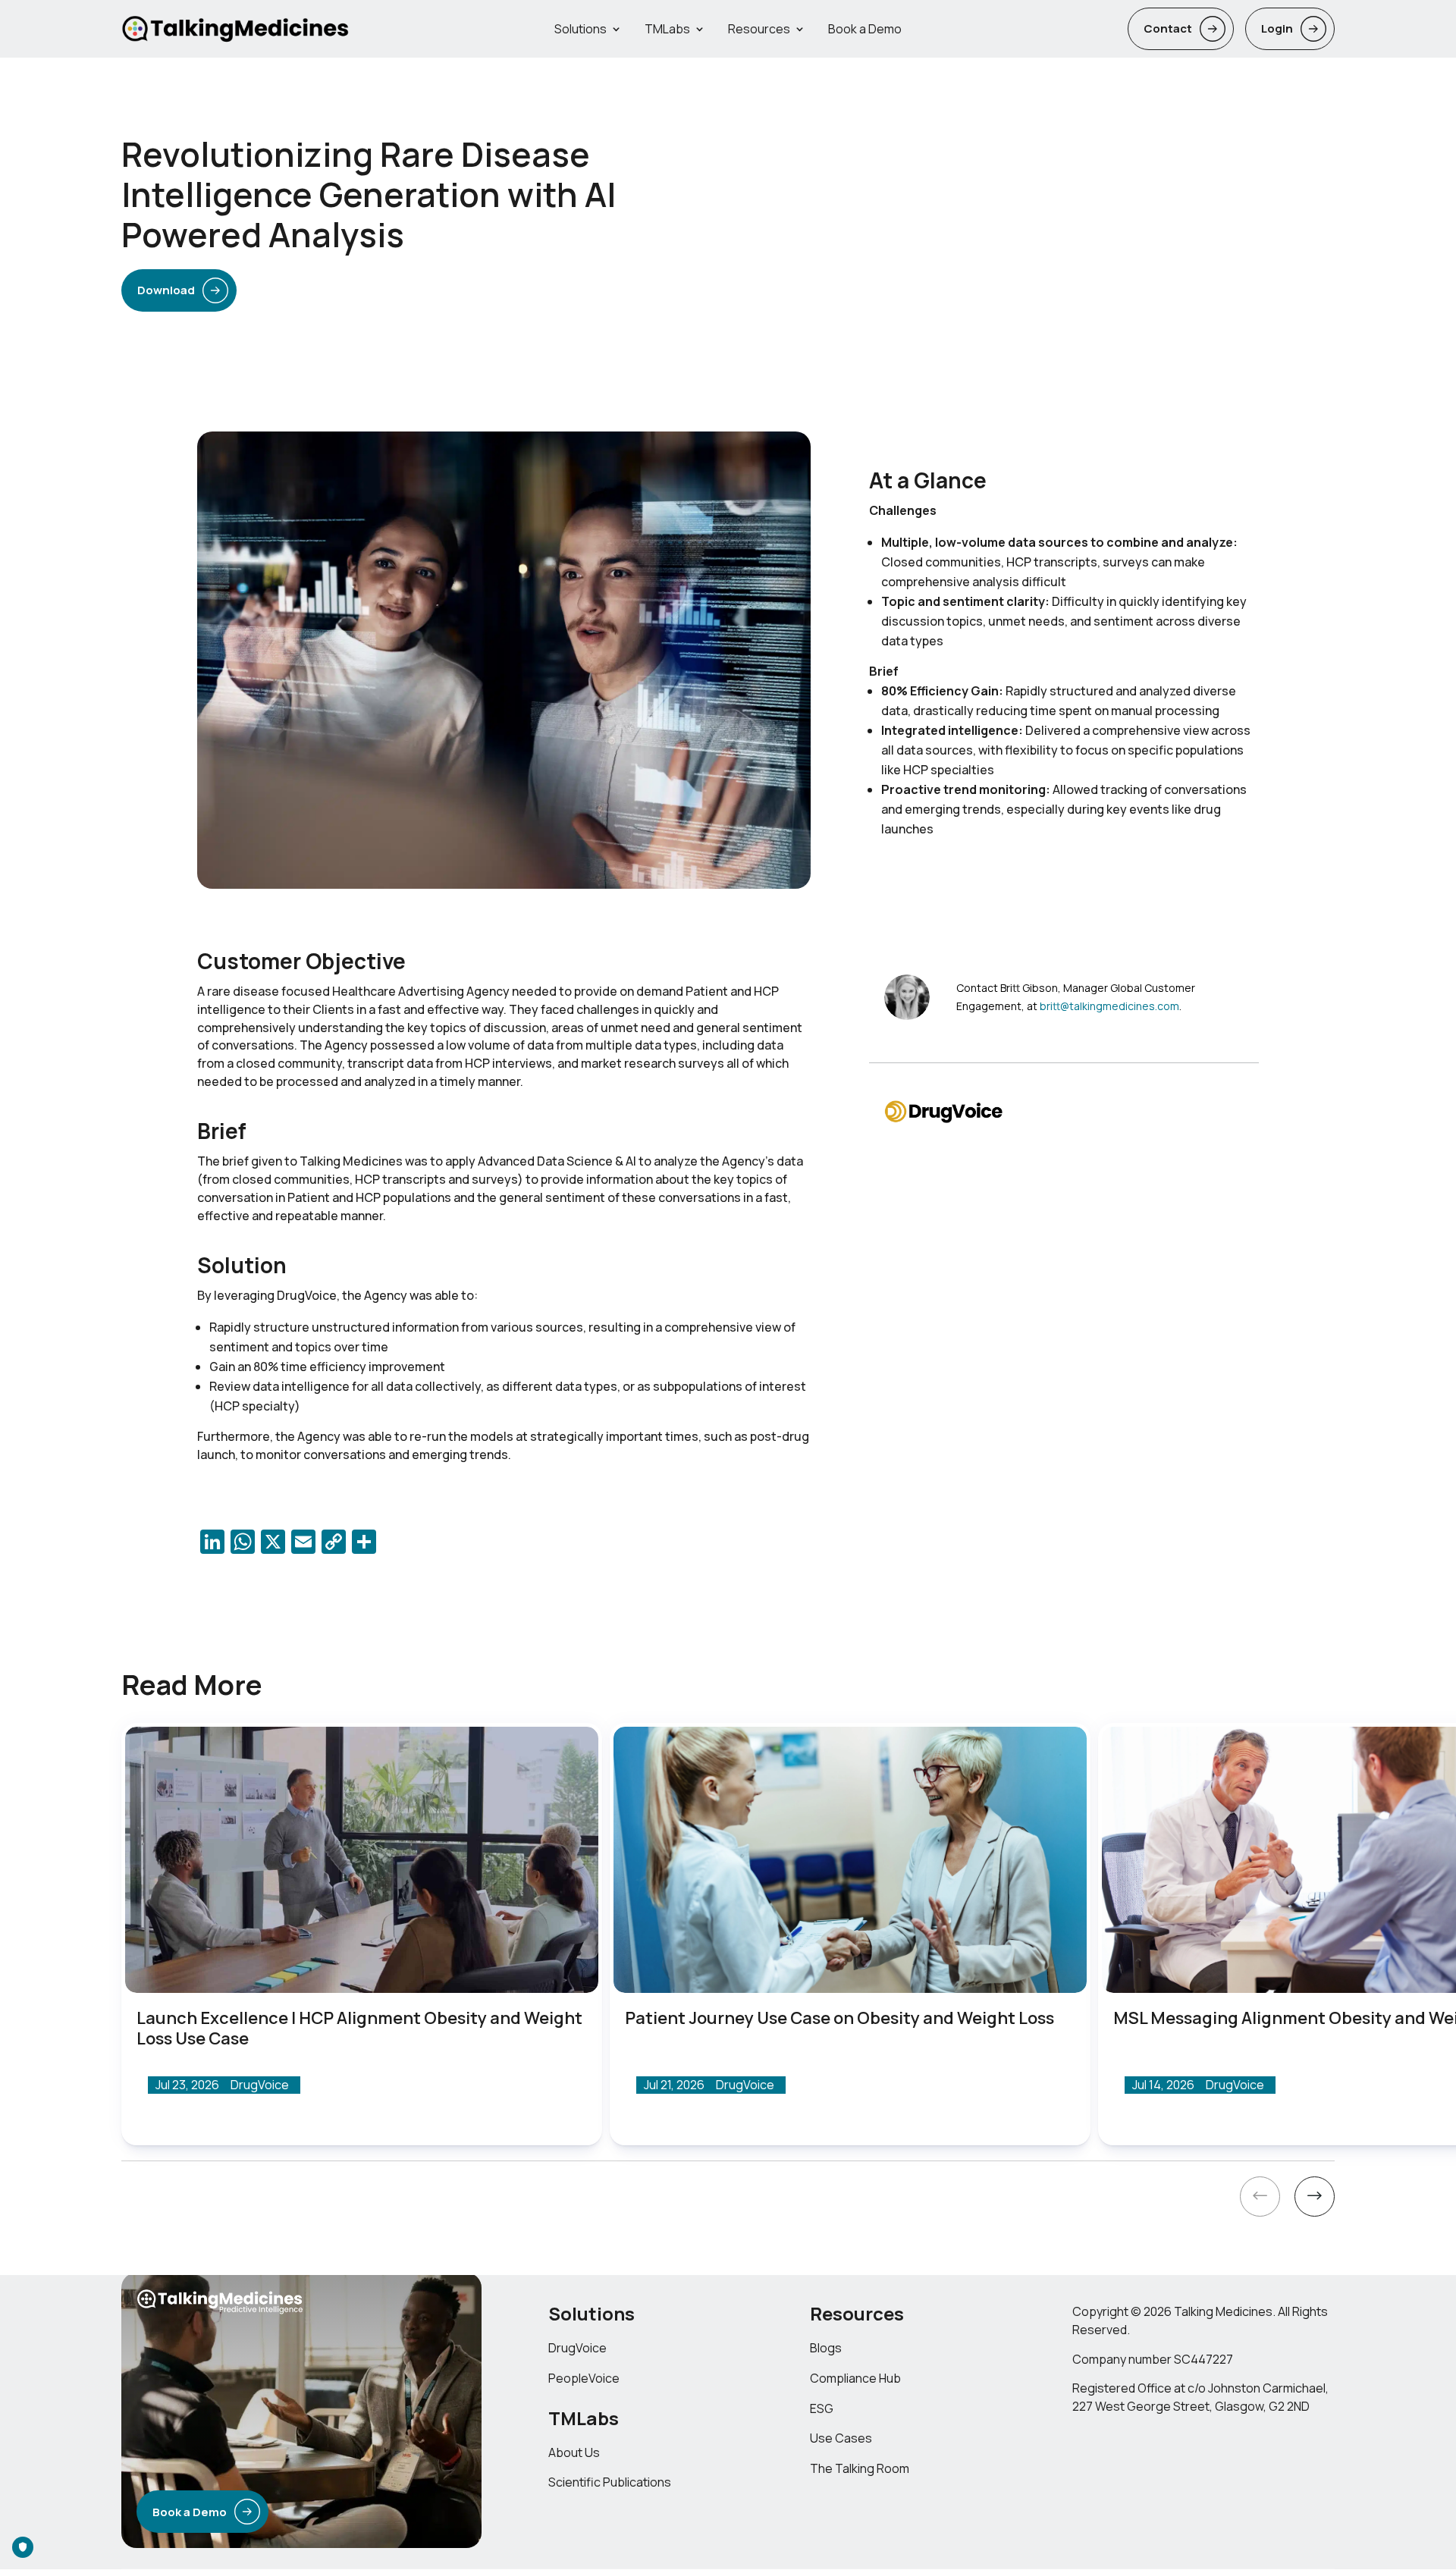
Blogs (826, 2348)
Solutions (581, 29)
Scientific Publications (610, 2483)
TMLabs (667, 29)
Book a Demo (865, 29)
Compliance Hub (855, 2378)
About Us (574, 2452)
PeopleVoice (584, 2378)
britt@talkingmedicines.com (1109, 1006)
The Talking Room (860, 2469)
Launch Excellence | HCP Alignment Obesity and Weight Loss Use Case (359, 2028)
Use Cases (841, 2439)
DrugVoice (577, 2348)
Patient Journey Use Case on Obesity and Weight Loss (839, 2018)
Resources (759, 29)
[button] (1260, 2199)
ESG (822, 2408)
